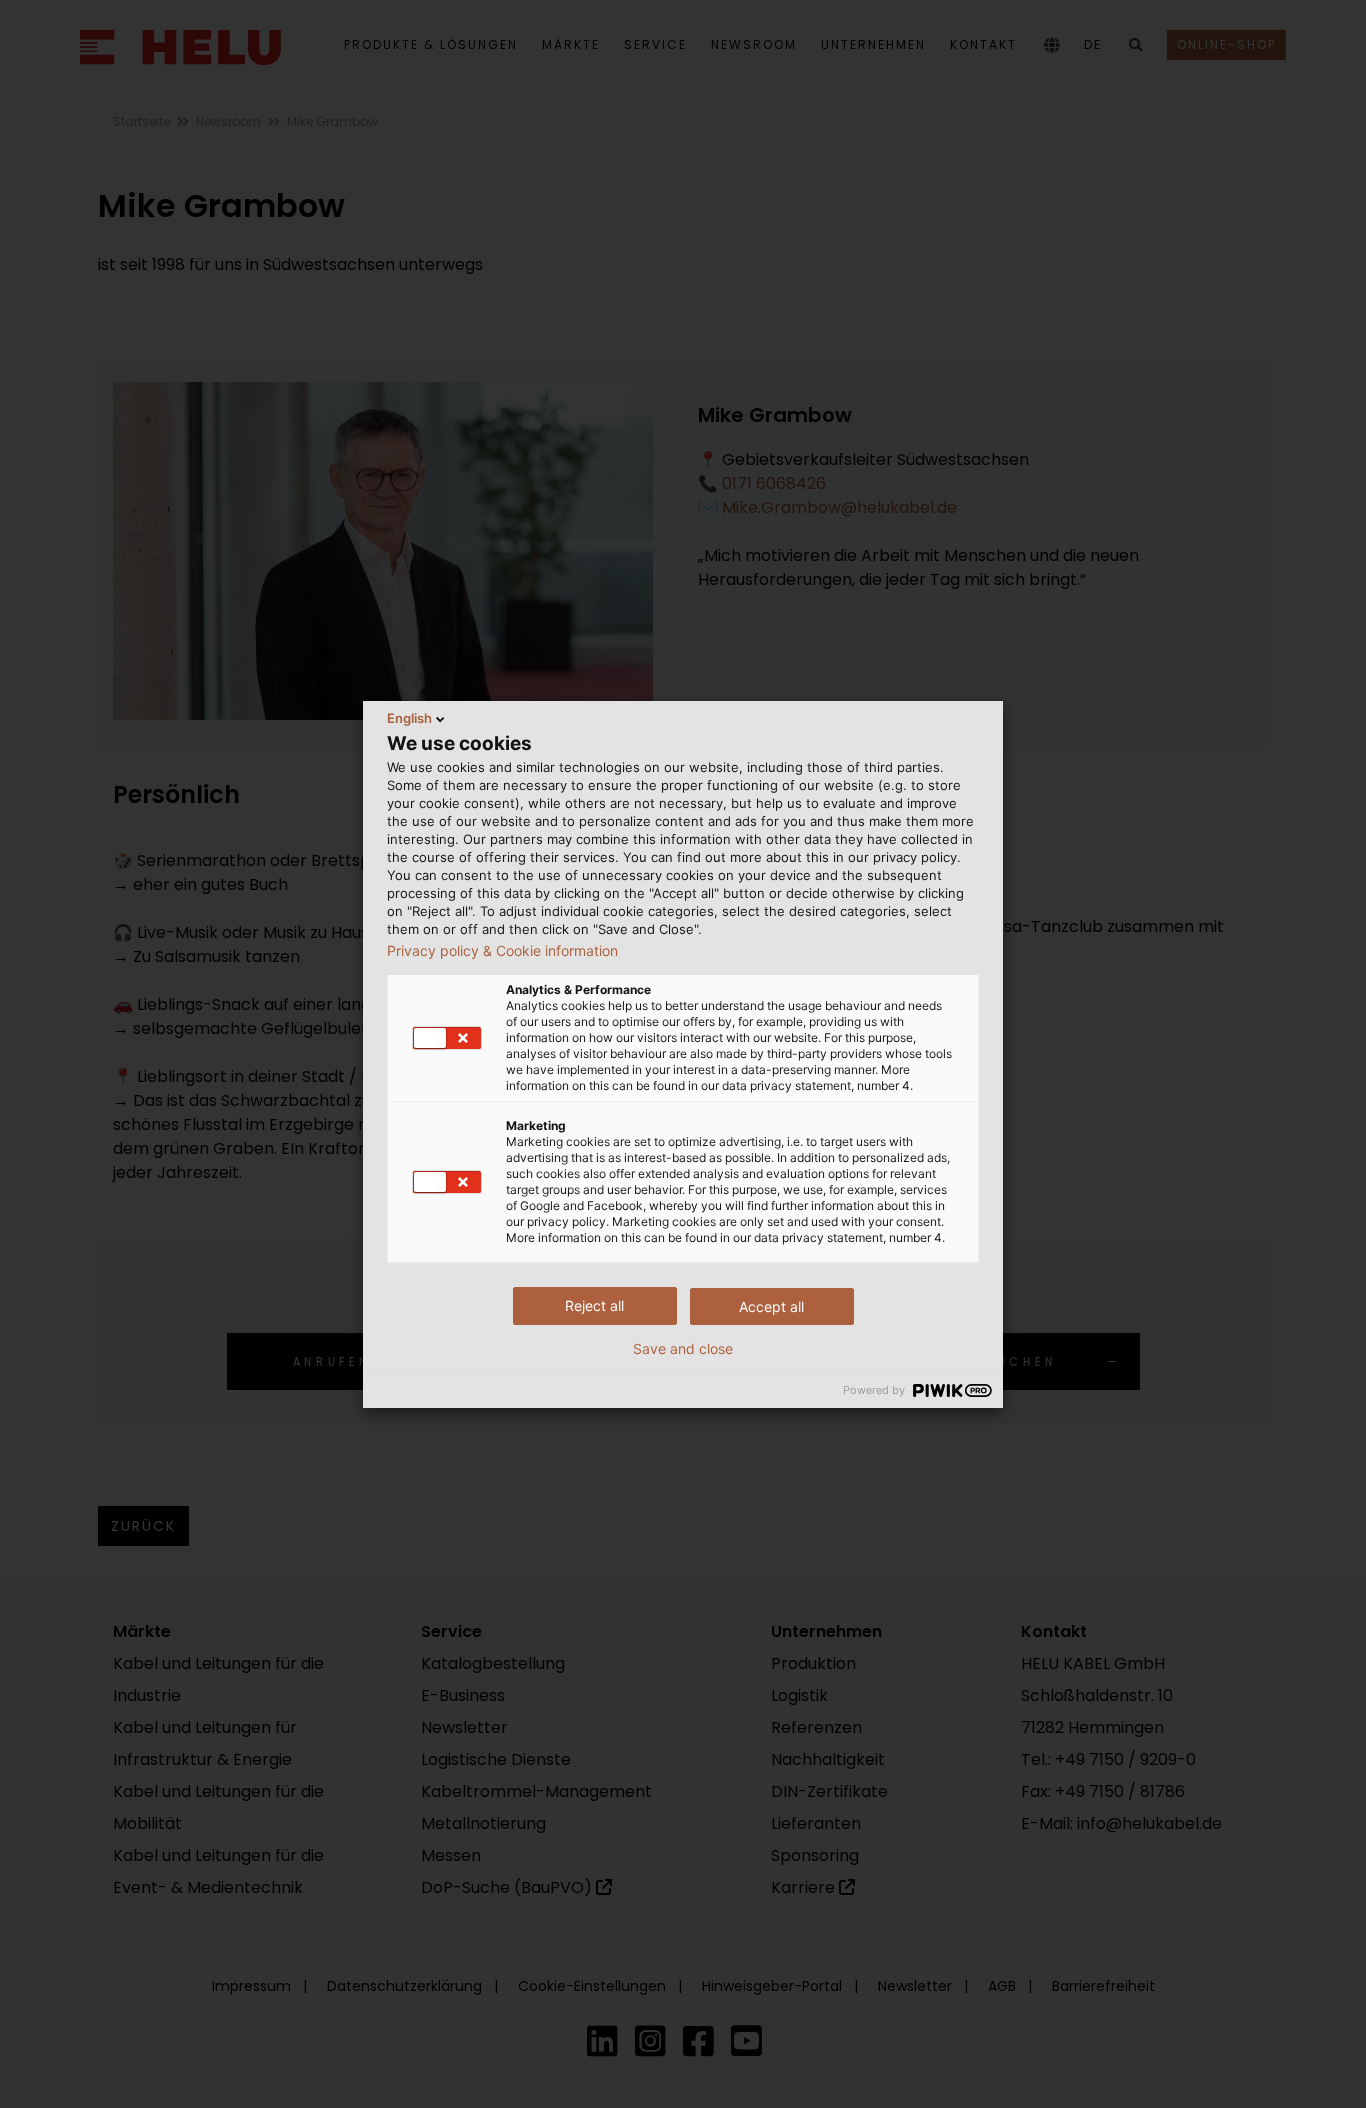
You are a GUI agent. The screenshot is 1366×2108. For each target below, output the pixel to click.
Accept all (771, 1306)
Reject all (594, 1305)
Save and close (683, 1349)
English (409, 718)
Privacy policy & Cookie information (502, 951)
